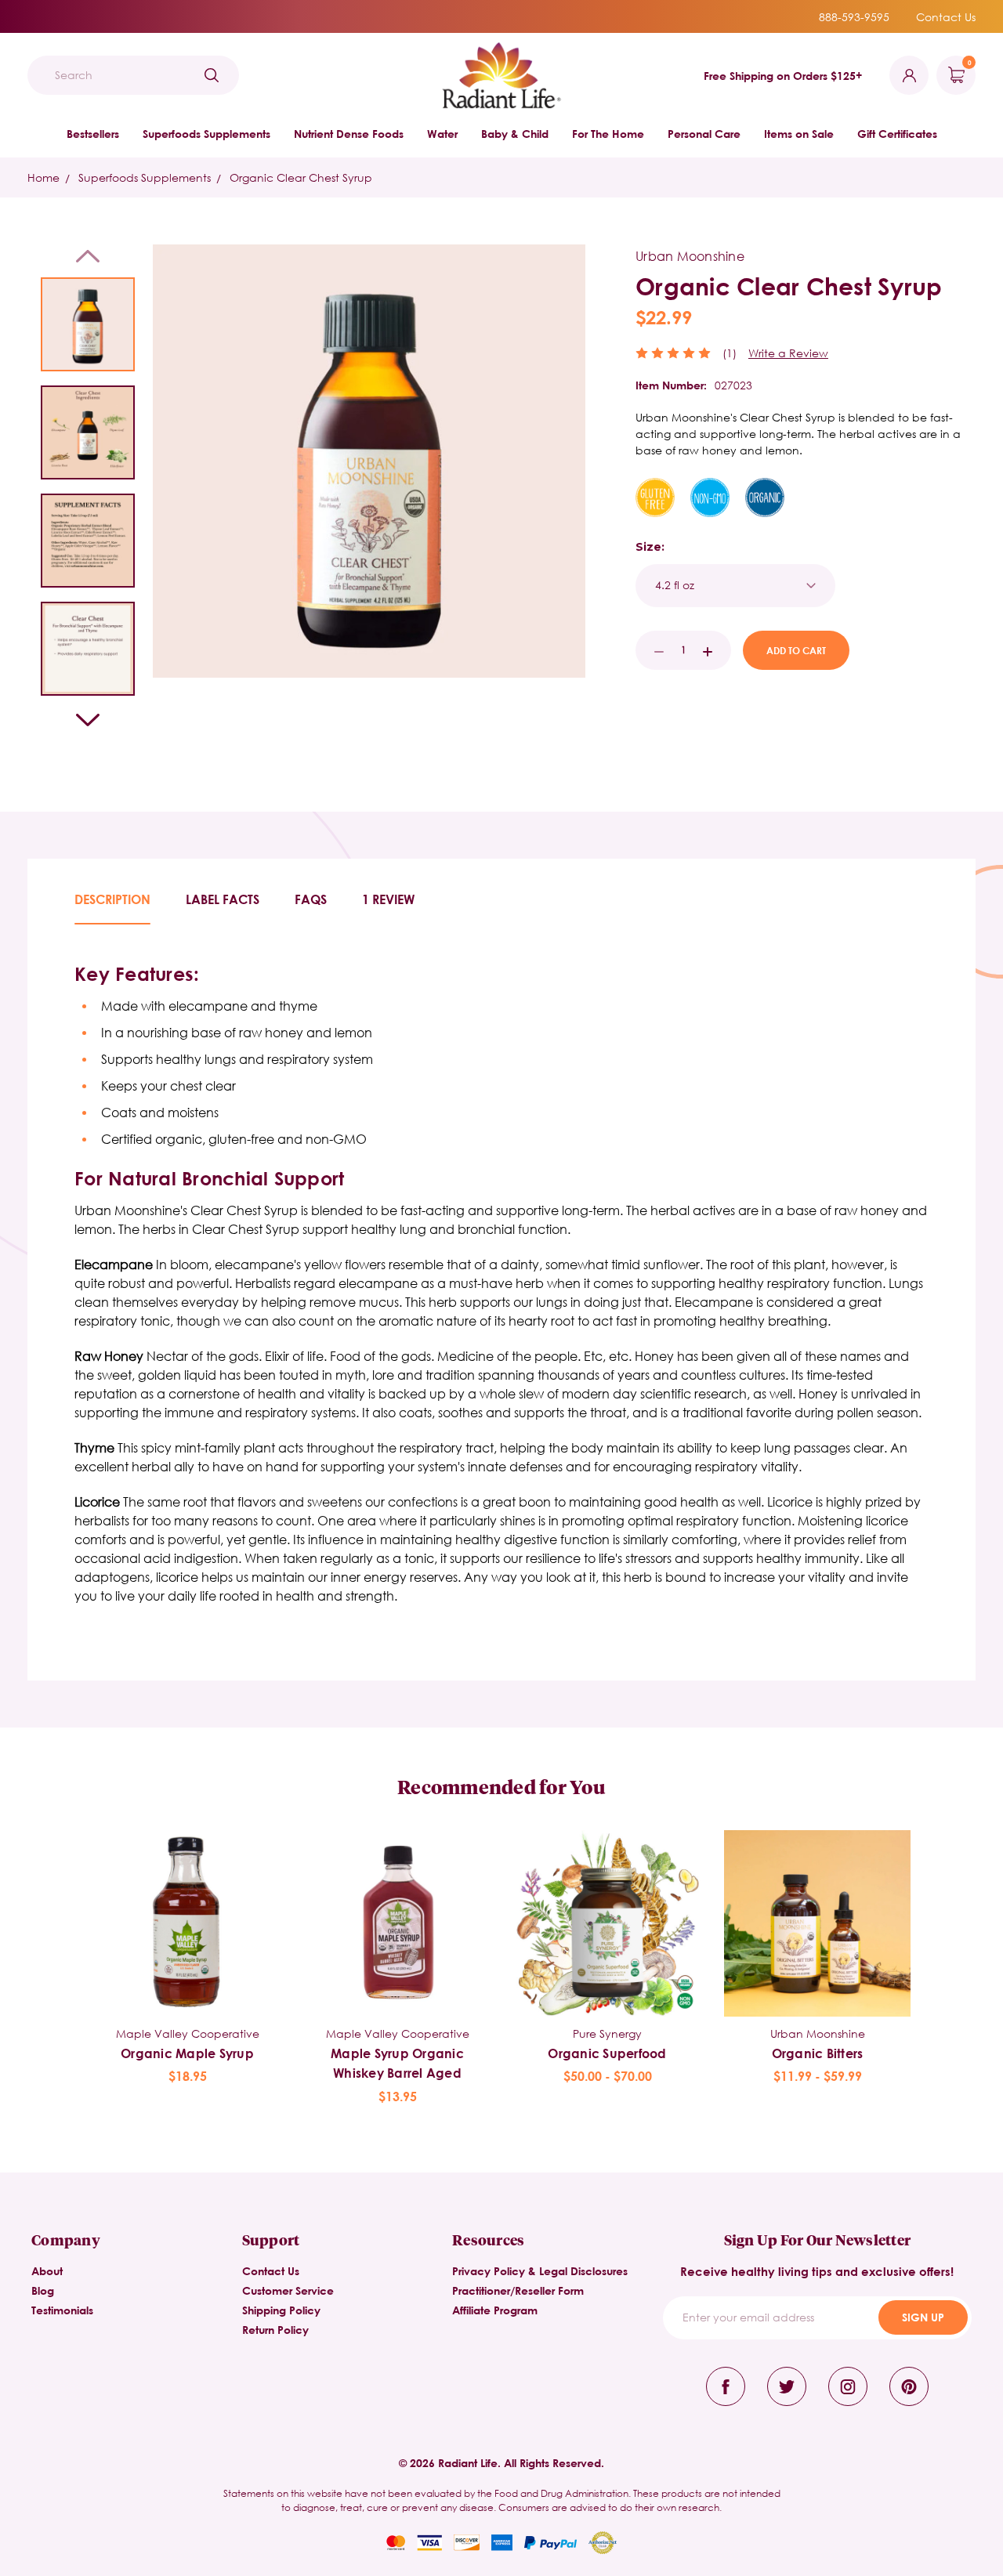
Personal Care (704, 134)
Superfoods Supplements (206, 134)
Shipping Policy (281, 2310)
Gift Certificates (897, 134)
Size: (650, 547)
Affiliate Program (495, 2310)
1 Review (388, 899)
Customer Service (288, 2290)
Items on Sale (799, 134)
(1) (730, 353)
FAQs (311, 899)
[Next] (88, 720)
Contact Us (946, 17)
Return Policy (275, 2330)
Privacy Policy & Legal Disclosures (540, 2271)
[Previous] (88, 256)
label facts (223, 899)
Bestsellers (93, 134)
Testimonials (62, 2310)
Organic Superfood (607, 2053)
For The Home (608, 134)
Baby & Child (515, 134)
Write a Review (788, 353)
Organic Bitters (818, 2053)
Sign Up (923, 2317)
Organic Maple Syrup (187, 2053)
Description (112, 899)
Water (442, 134)
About (47, 2271)
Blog (43, 2290)
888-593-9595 (854, 17)
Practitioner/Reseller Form (518, 2290)
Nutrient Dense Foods (349, 134)
